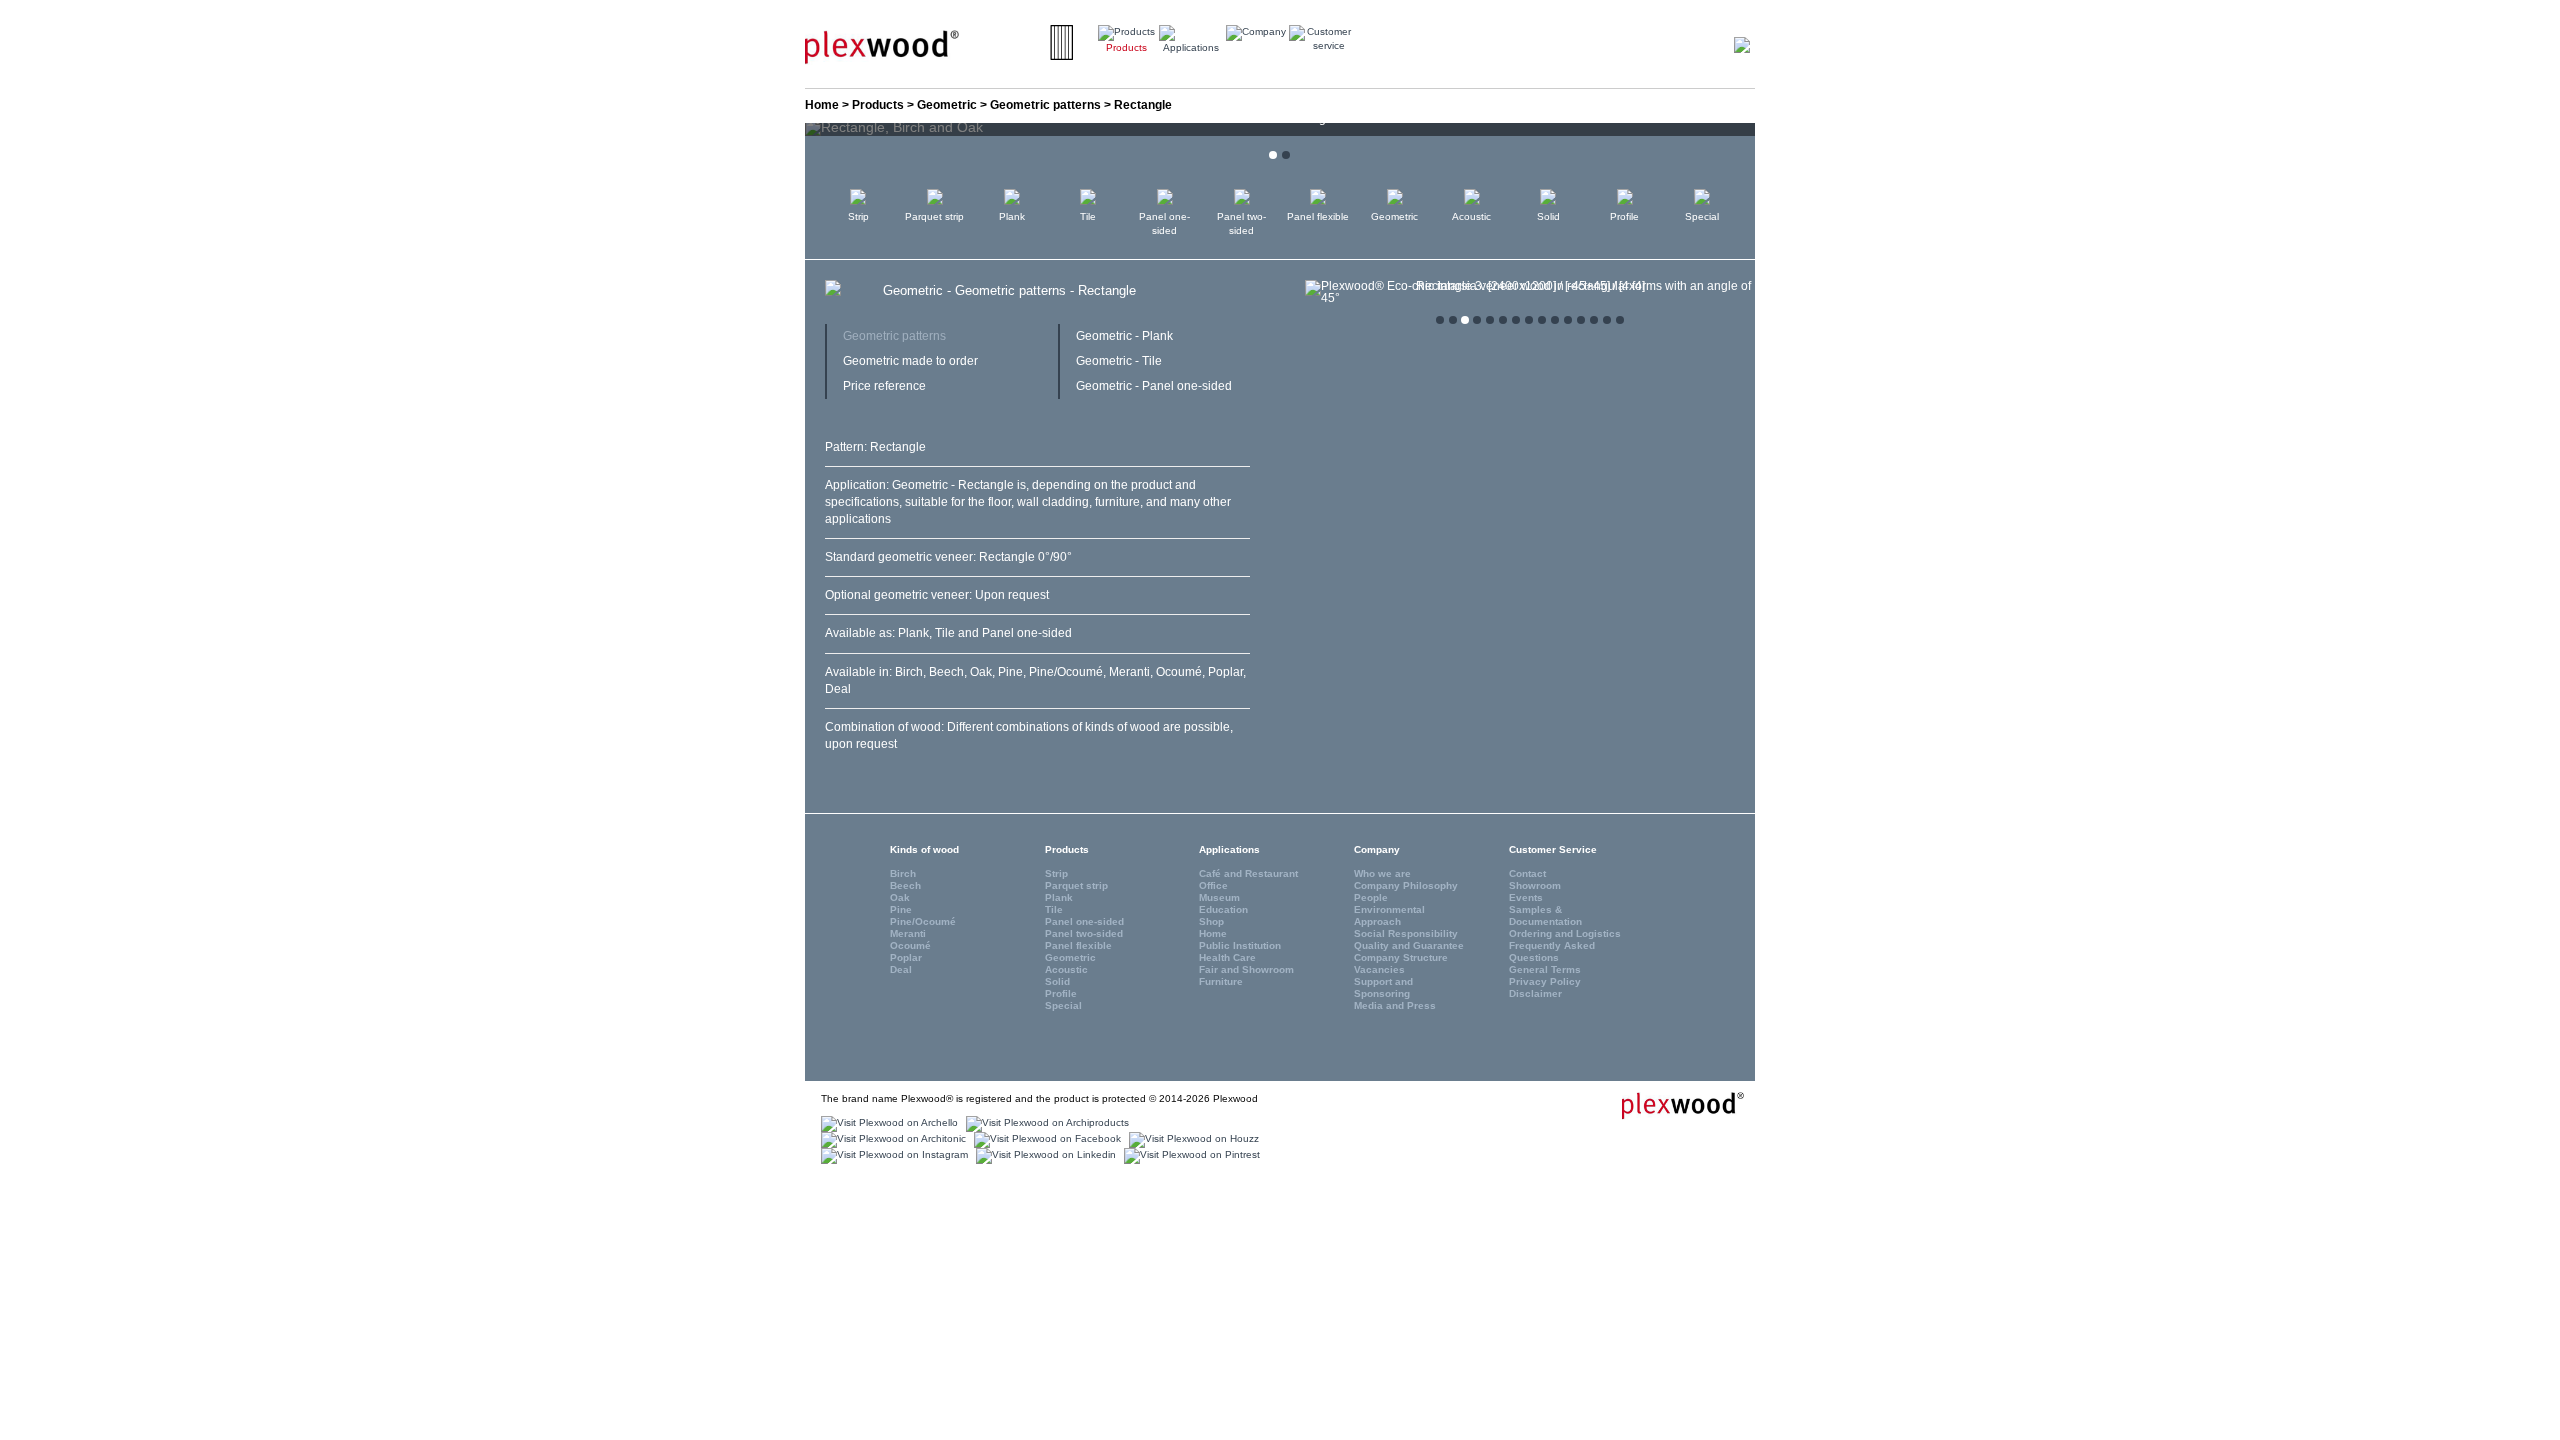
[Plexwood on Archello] (887, 1123)
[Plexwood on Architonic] (891, 1139)
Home (822, 105)
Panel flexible (1318, 216)
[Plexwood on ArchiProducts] (1045, 1123)
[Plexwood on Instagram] (892, 1155)
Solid (1548, 216)
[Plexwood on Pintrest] (1189, 1155)
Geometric (947, 105)
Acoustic (1471, 216)
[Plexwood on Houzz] (1191, 1139)
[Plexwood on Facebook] (1045, 1139)
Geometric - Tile (1119, 361)
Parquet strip (934, 216)
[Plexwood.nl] (882, 46)
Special (1702, 216)
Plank (1012, 216)
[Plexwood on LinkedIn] (1043, 1155)
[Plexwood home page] (1671, 1104)
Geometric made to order (910, 361)
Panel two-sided (1241, 223)
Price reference (884, 386)
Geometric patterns (1045, 105)
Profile (1624, 216)
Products (878, 105)
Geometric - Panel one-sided (1154, 386)
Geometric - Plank (1124, 336)
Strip (858, 216)
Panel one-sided (1164, 223)
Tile (1088, 216)
